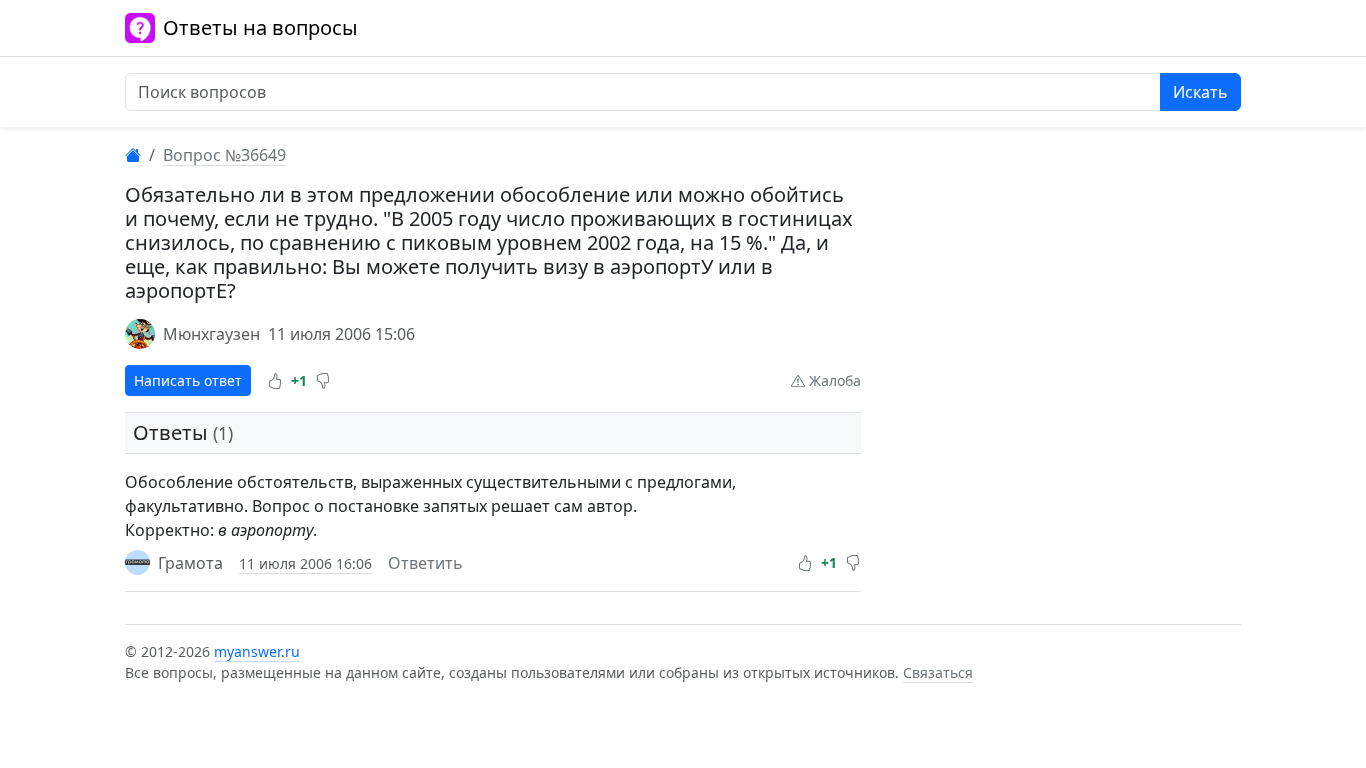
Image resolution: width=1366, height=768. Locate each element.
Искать (1200, 92)
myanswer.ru (257, 651)
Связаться (938, 672)
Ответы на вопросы (260, 27)
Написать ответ (188, 380)
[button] (275, 381)
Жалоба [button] (833, 380)
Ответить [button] (425, 563)
